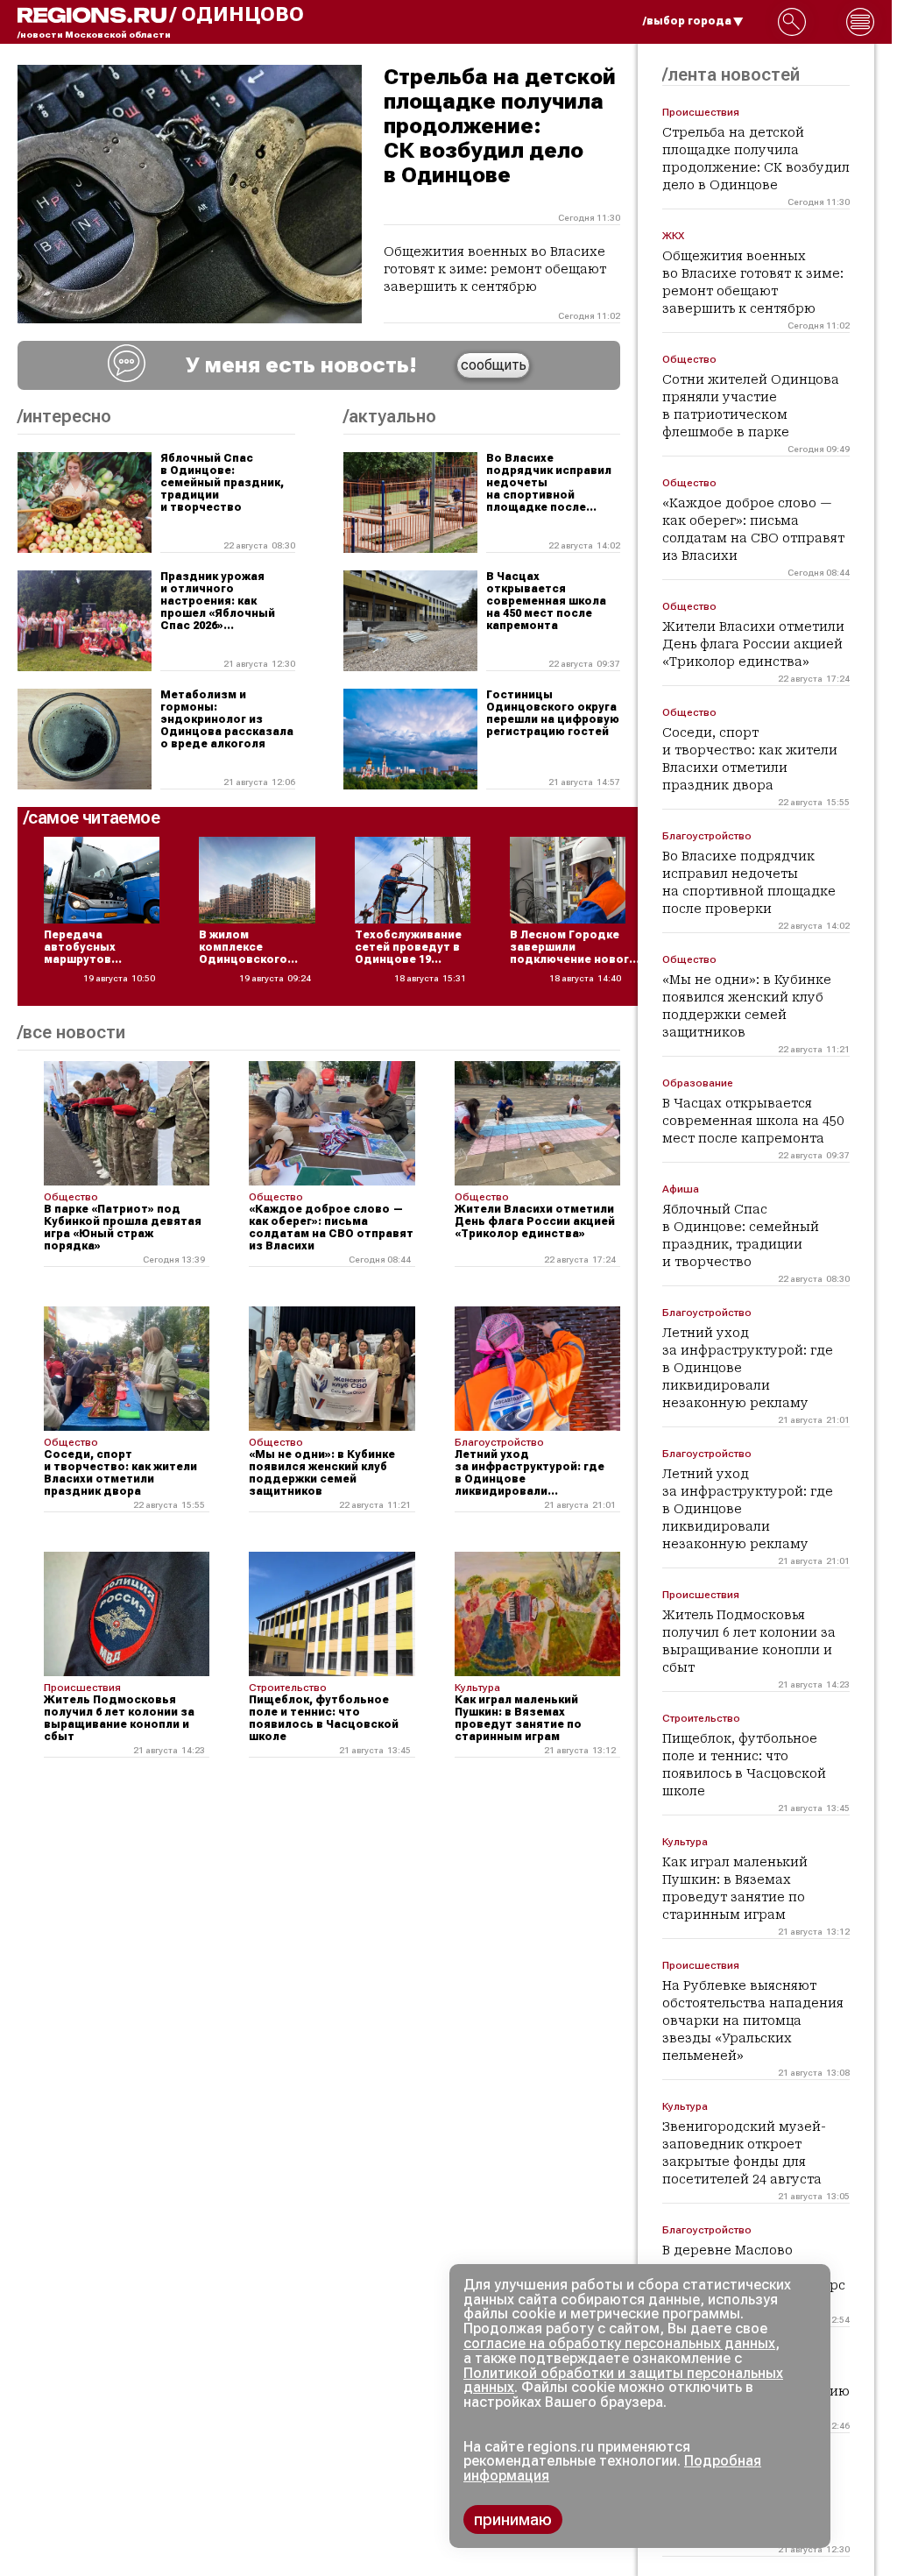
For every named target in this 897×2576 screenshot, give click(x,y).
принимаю (513, 2519)
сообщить (494, 365)
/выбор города (687, 21)
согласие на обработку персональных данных (619, 2343)
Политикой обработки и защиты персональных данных (623, 2381)
